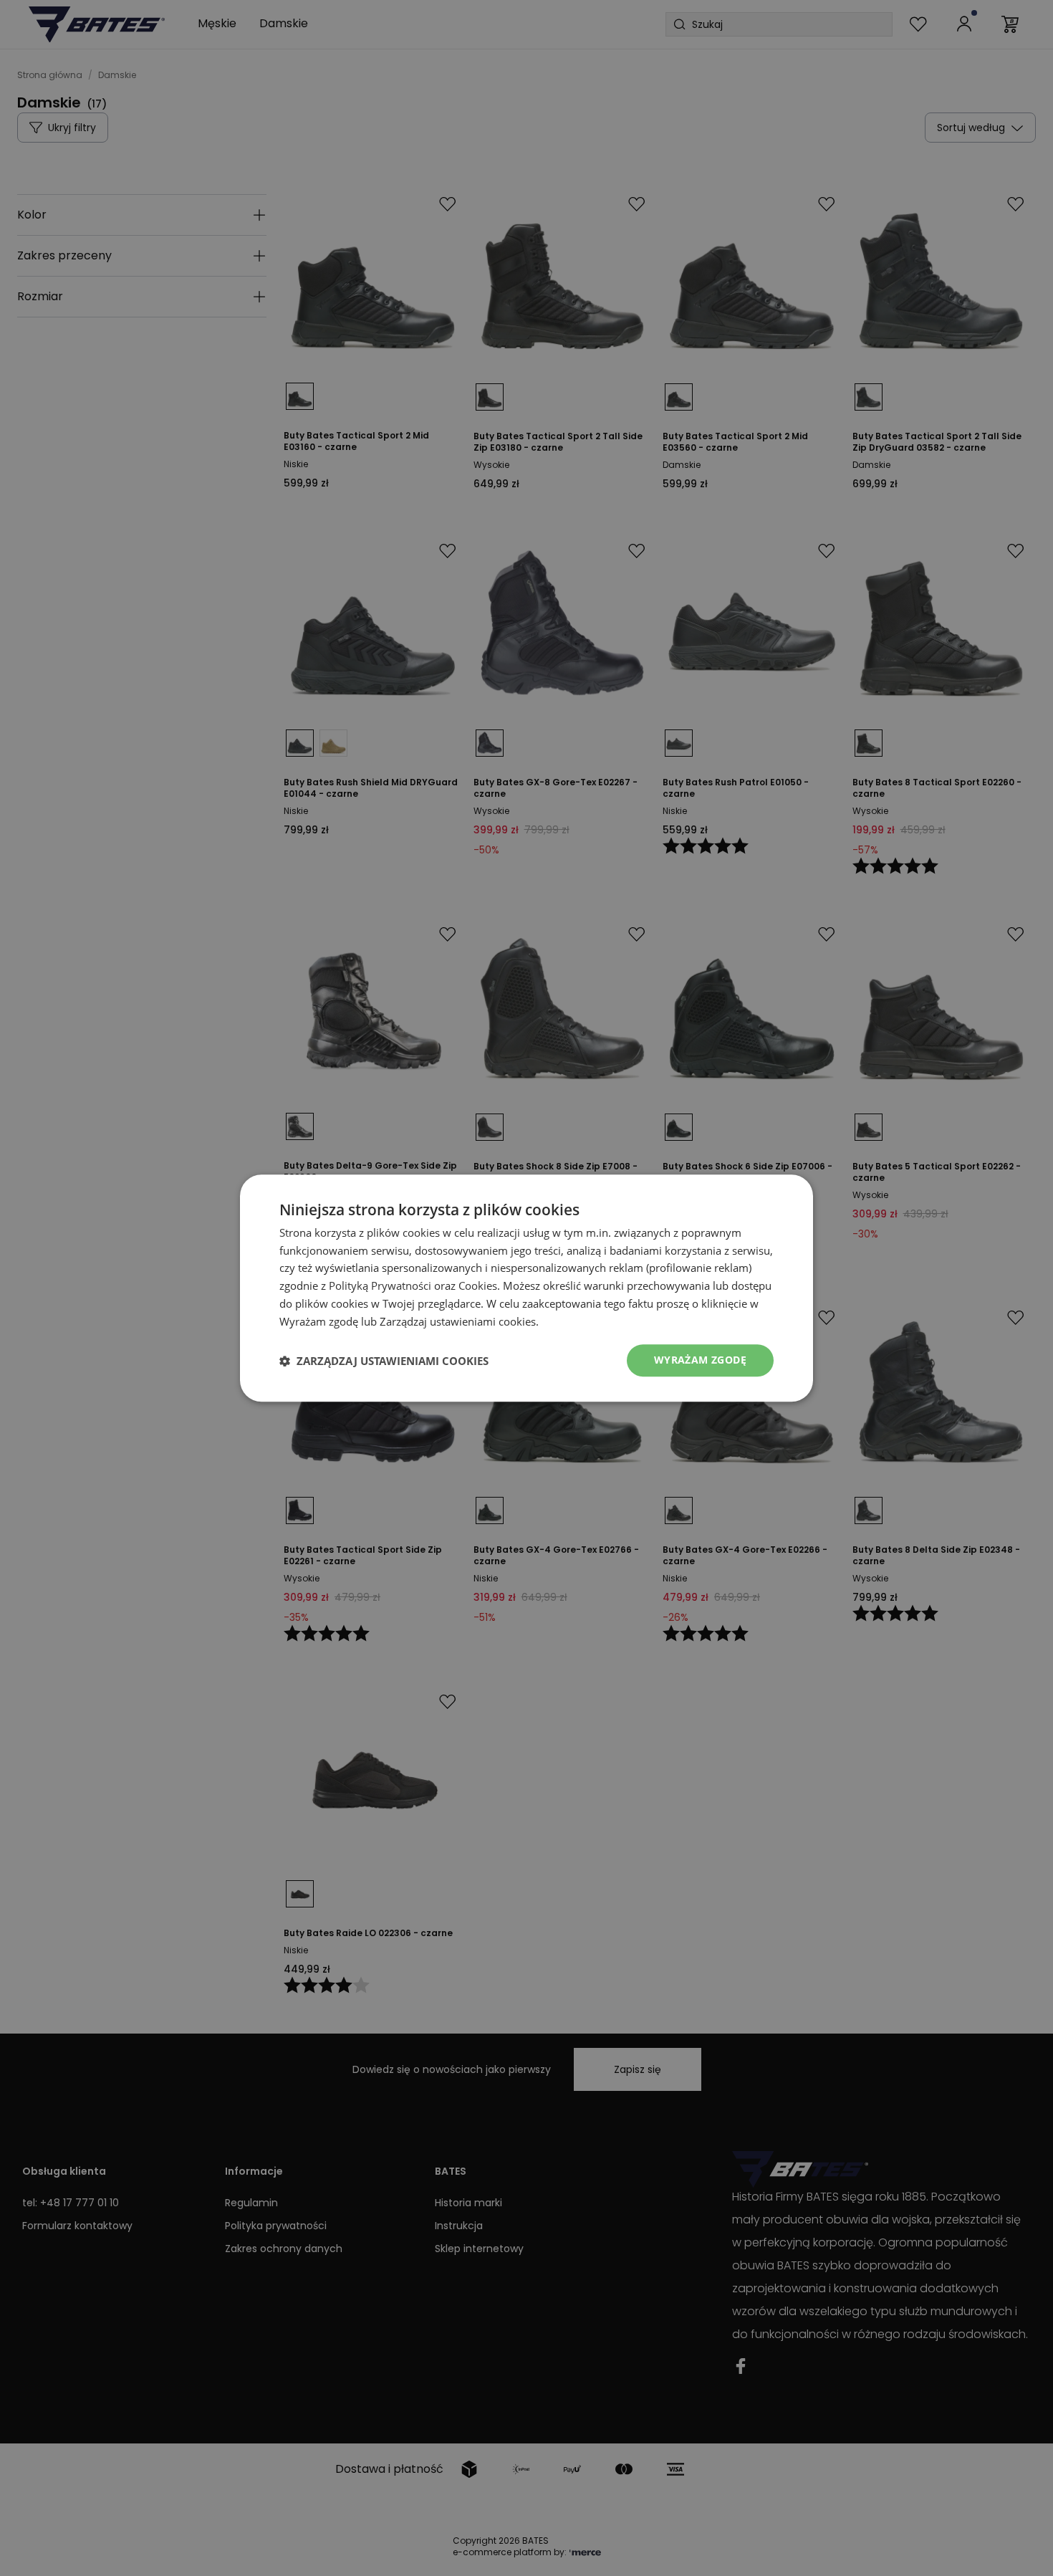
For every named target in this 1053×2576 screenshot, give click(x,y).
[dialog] (526, 1288)
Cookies (478, 1285)
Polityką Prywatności (380, 1285)
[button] (384, 1361)
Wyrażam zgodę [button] (700, 1360)
